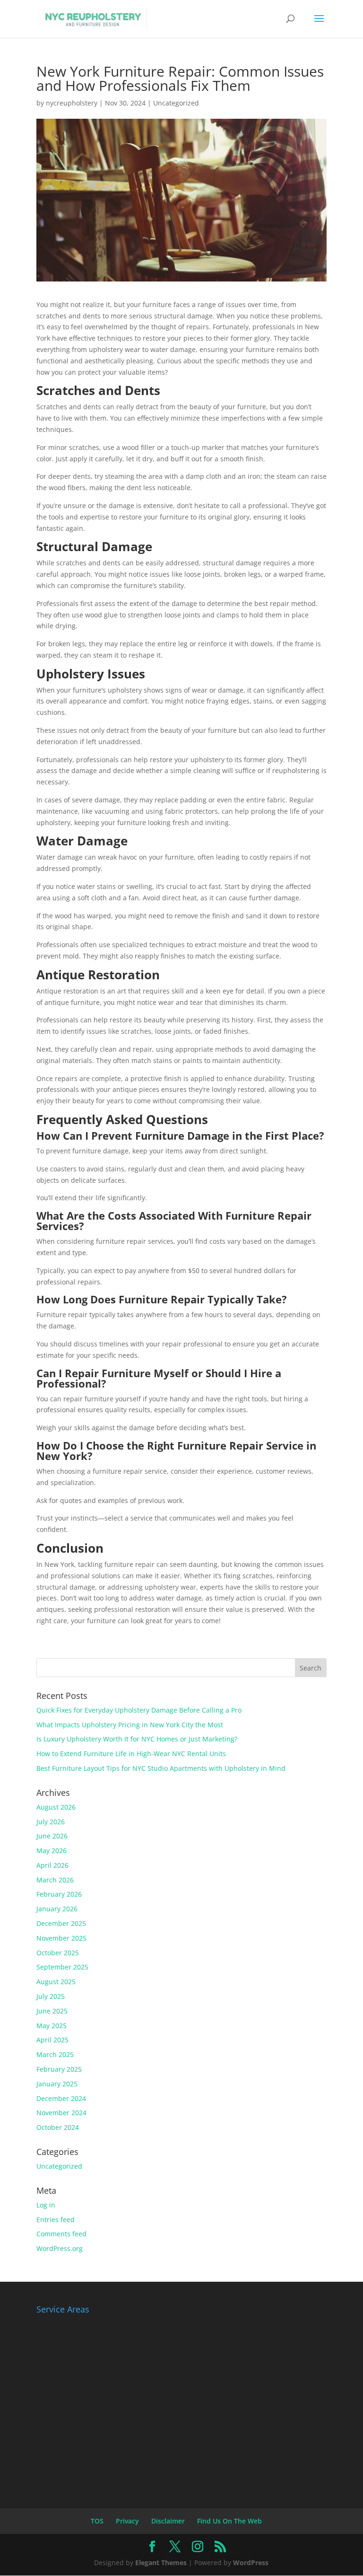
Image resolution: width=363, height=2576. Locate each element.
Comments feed (61, 2234)
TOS (97, 2521)
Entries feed (56, 2220)
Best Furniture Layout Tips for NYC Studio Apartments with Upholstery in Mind (161, 1768)
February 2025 (59, 2069)
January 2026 (57, 1909)
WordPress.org (60, 2248)
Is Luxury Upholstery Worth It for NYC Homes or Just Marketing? (137, 1739)
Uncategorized (176, 103)
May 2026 (52, 1851)
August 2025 (56, 1982)
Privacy (127, 2521)
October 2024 (58, 2127)
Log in (46, 2205)
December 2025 (61, 1923)
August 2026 (56, 1807)
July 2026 (51, 1822)
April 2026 (52, 1865)
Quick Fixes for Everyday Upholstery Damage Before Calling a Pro (139, 1710)
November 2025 (61, 1938)
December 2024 (61, 2098)
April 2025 (52, 2040)
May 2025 (52, 2026)
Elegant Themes (161, 2563)
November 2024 (61, 2113)
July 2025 (51, 1996)
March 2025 (55, 2054)
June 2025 (52, 2011)
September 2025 (62, 1967)
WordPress (251, 2563)
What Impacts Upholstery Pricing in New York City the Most (130, 1725)
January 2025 (57, 2084)
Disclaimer (168, 2521)
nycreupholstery (72, 103)
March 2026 (55, 1880)
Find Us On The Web (229, 2521)
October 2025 (58, 1953)
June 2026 (52, 1836)
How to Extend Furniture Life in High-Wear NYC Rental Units (131, 1754)
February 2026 (59, 1894)
